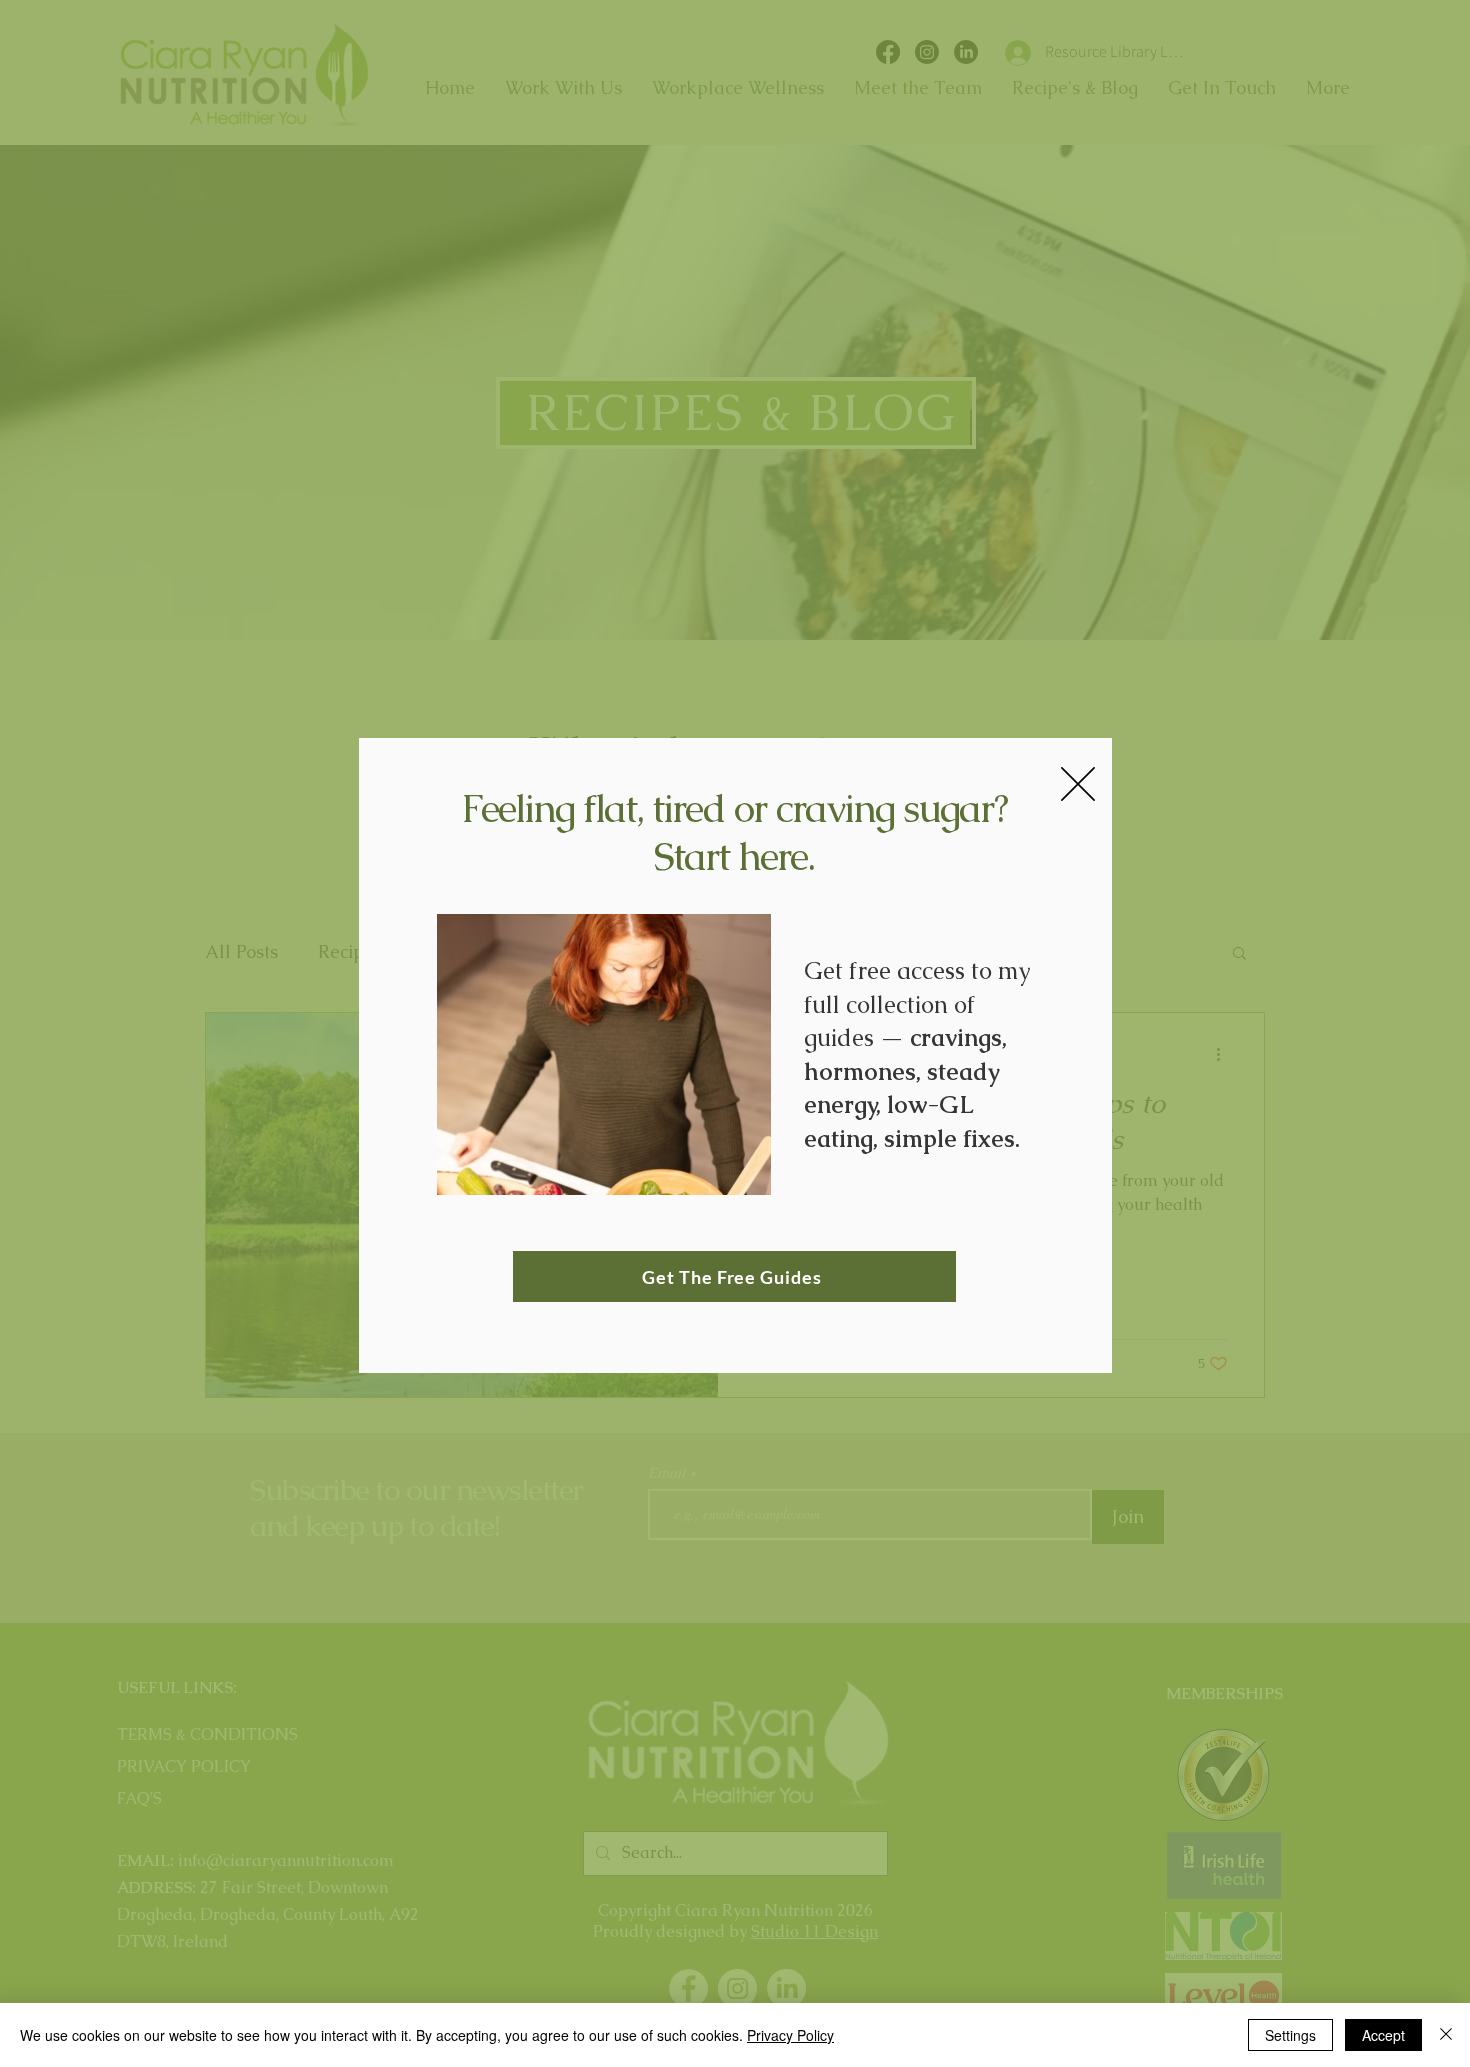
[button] (1078, 784)
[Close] (1446, 2035)
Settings (1290, 2035)
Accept (1383, 2035)
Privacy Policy (790, 2035)
